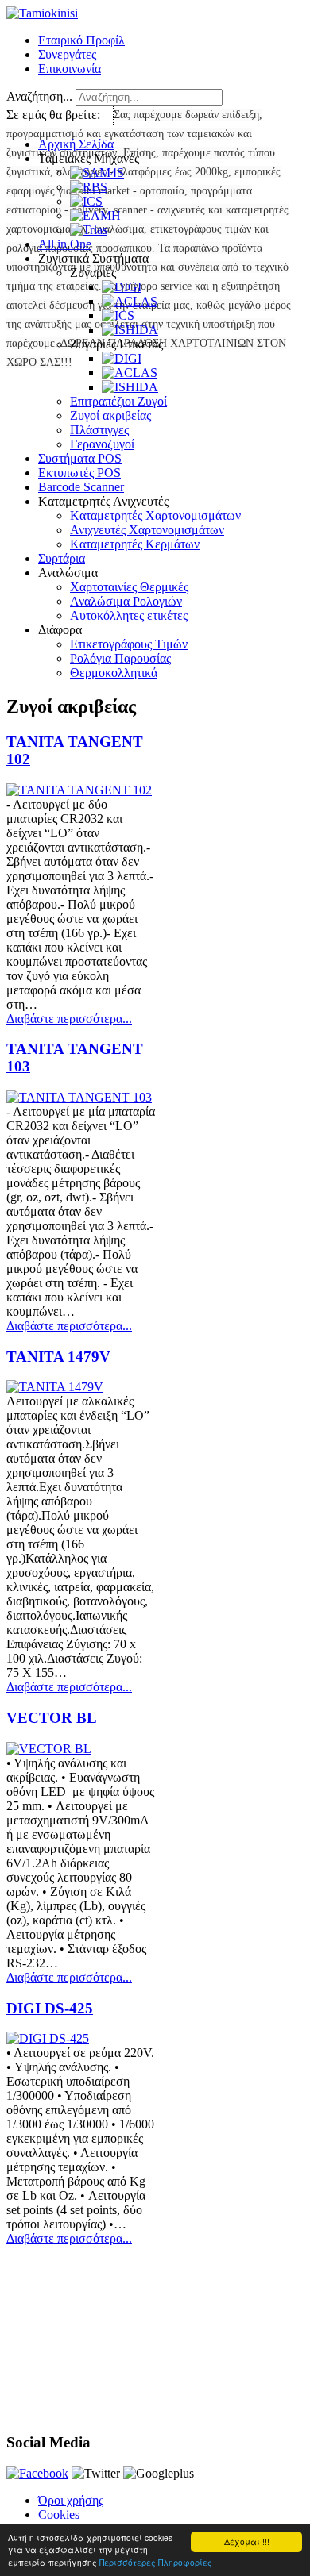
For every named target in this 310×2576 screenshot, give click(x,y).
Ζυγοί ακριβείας (110, 415)
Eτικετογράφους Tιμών (129, 644)
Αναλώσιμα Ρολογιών (126, 601)
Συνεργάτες (67, 54)
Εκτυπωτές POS (79, 473)
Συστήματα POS (80, 458)
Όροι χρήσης (71, 2500)
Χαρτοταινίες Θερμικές (129, 587)
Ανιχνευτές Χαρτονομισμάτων (147, 530)
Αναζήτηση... (39, 96)
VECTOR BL (52, 1718)
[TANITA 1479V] (55, 1387)
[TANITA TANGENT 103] (79, 1097)
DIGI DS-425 (50, 2008)
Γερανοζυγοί (102, 444)
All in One (65, 244)
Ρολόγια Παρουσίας (120, 658)
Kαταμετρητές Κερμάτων (135, 544)
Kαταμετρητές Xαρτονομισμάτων (155, 515)
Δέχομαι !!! (247, 2541)
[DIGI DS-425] (48, 2038)
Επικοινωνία (70, 69)
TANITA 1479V (58, 1357)
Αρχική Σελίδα (76, 144)
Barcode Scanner (81, 487)
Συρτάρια (62, 558)
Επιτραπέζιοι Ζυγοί (118, 401)
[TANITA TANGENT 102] (79, 790)
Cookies (59, 2514)
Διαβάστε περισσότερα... (69, 1019)
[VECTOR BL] (49, 1749)
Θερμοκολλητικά (114, 673)
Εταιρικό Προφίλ (81, 40)
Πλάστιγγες (99, 430)
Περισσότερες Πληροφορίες (156, 2562)
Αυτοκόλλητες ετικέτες (129, 615)
